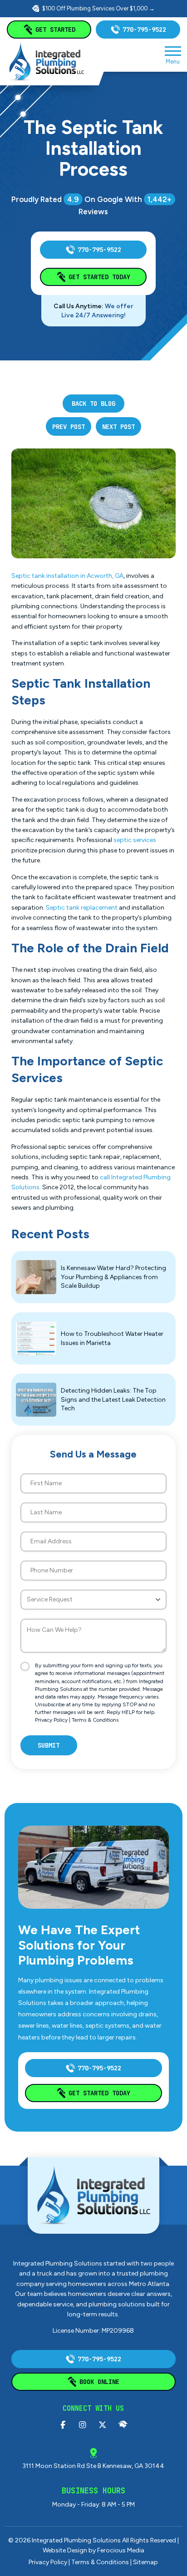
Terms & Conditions (95, 1720)
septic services (135, 840)
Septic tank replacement (82, 908)
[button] (173, 54)
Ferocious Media (121, 2550)
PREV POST (69, 427)
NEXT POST (118, 427)
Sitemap (145, 2562)
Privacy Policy (51, 1720)
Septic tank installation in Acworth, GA (67, 576)
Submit (49, 1745)
